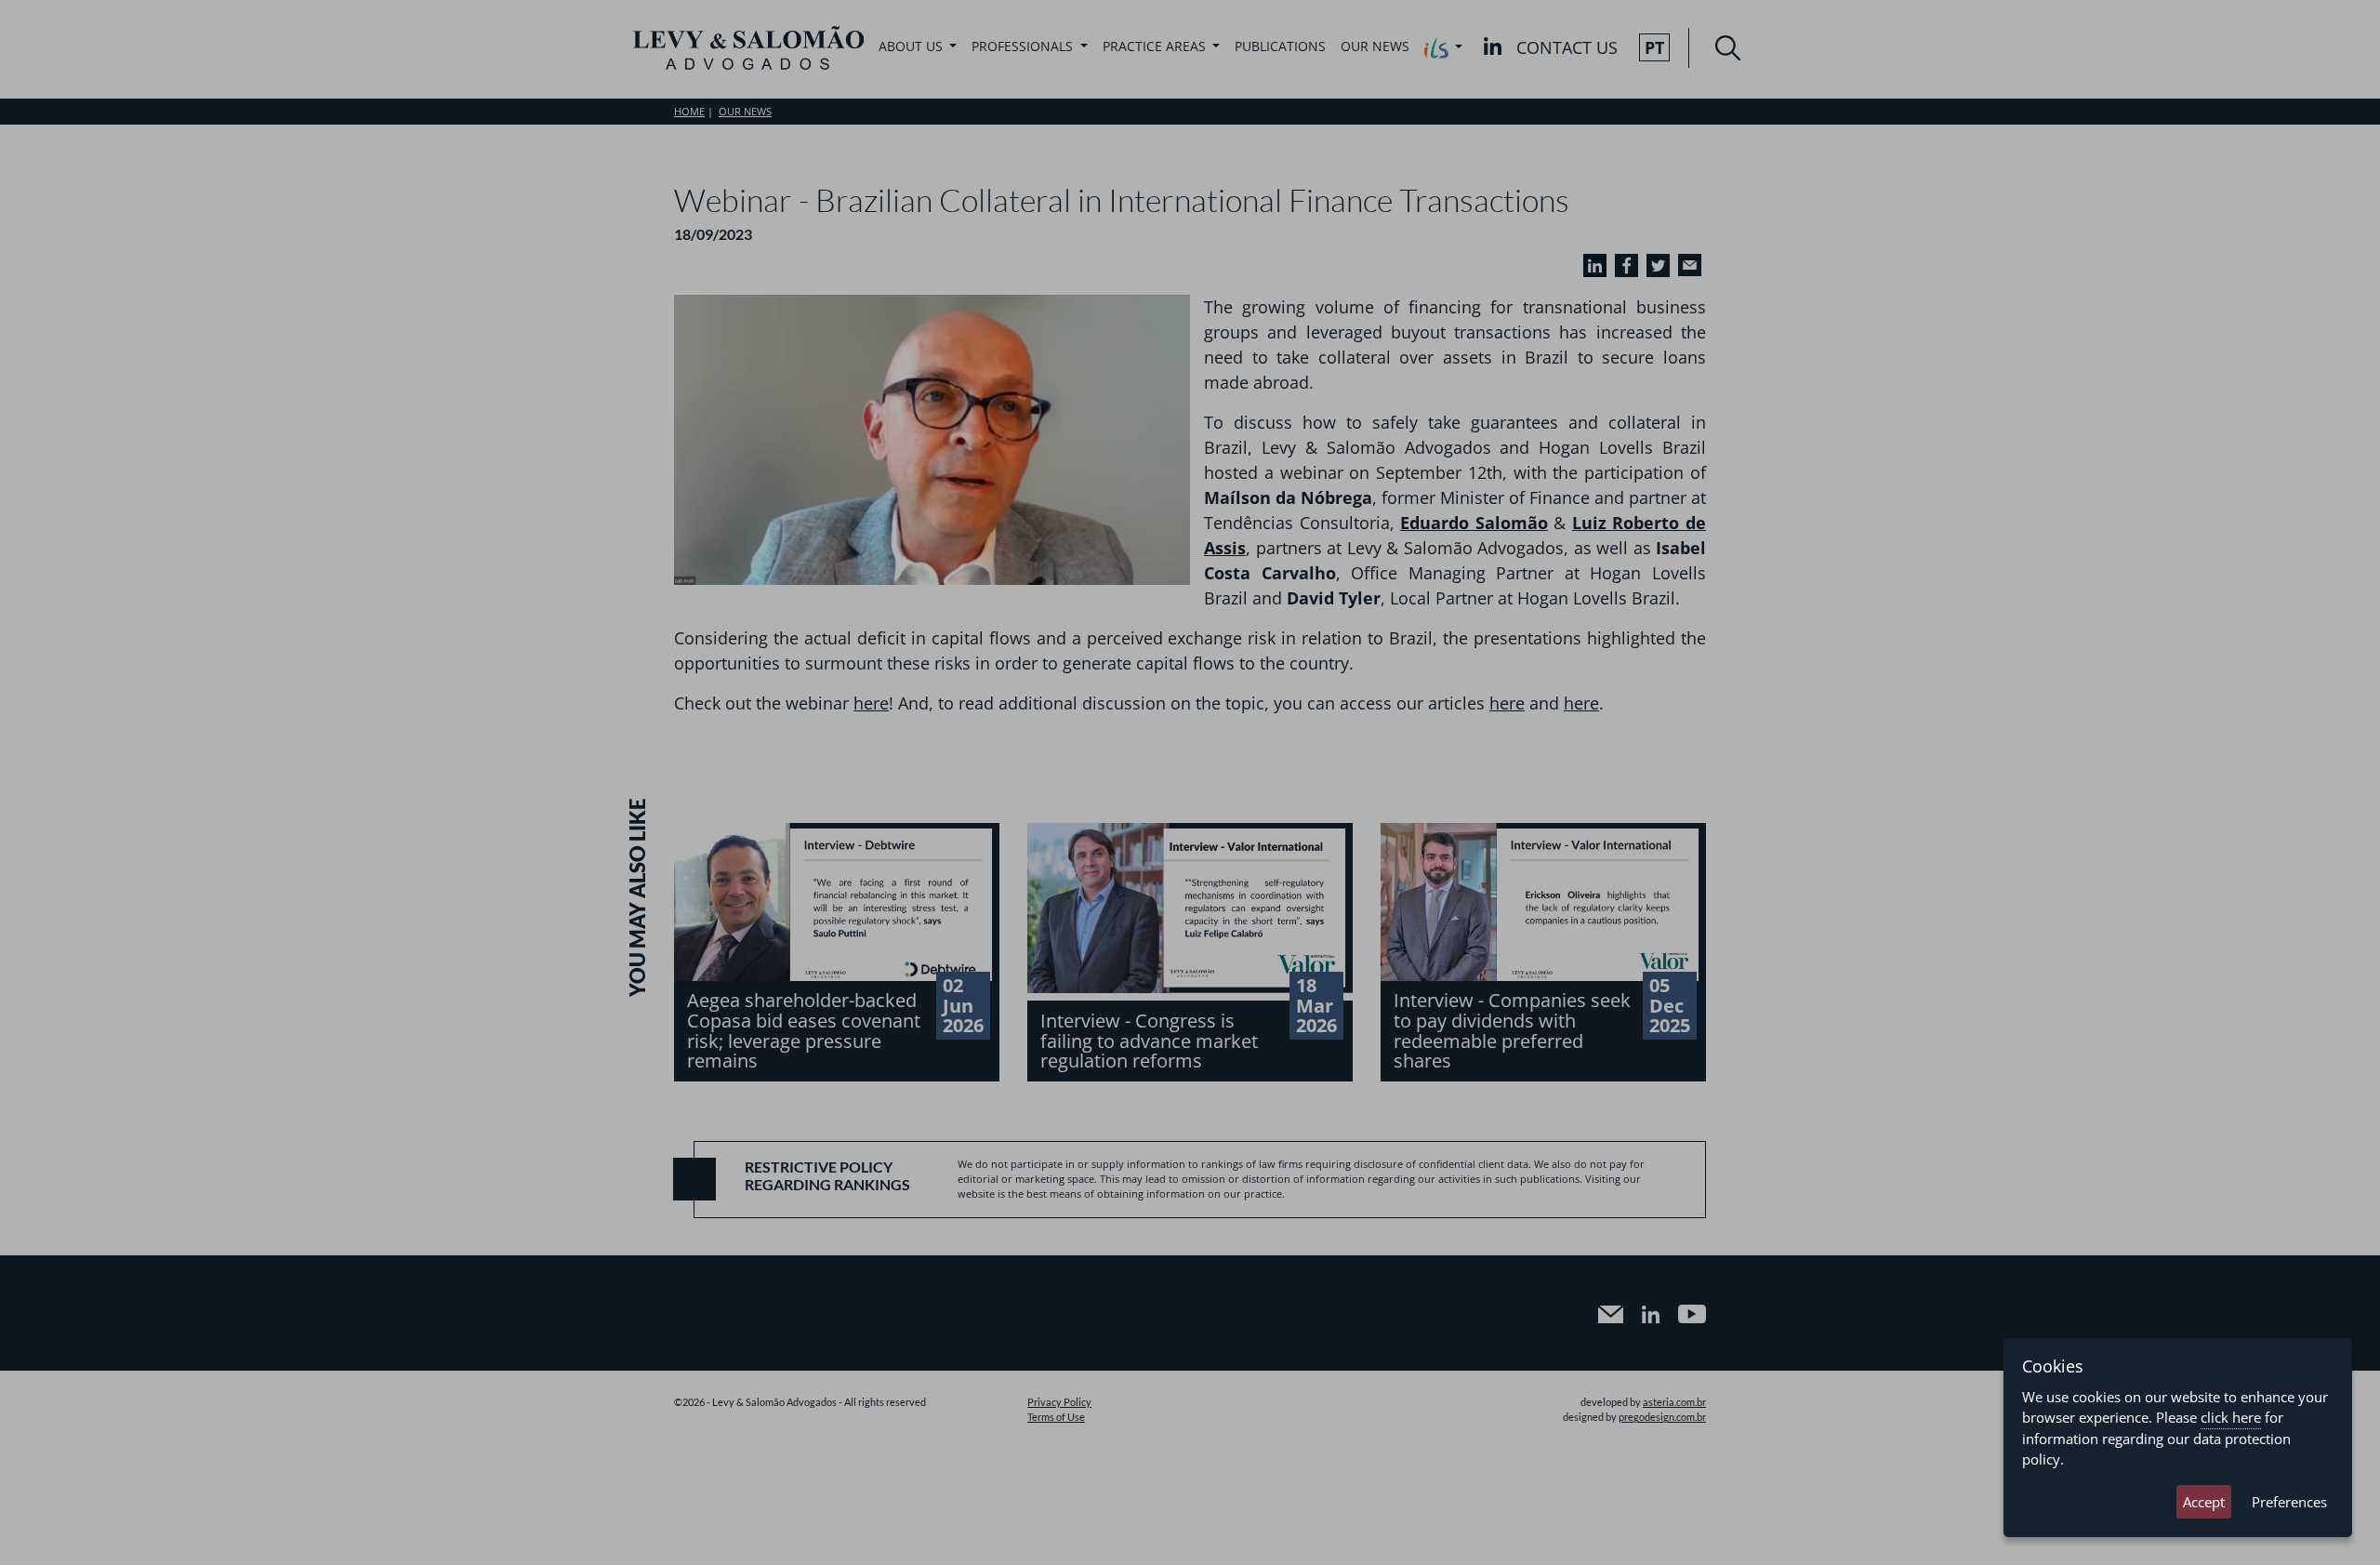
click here (2231, 1417)
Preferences (2289, 1502)
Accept (2204, 1502)
